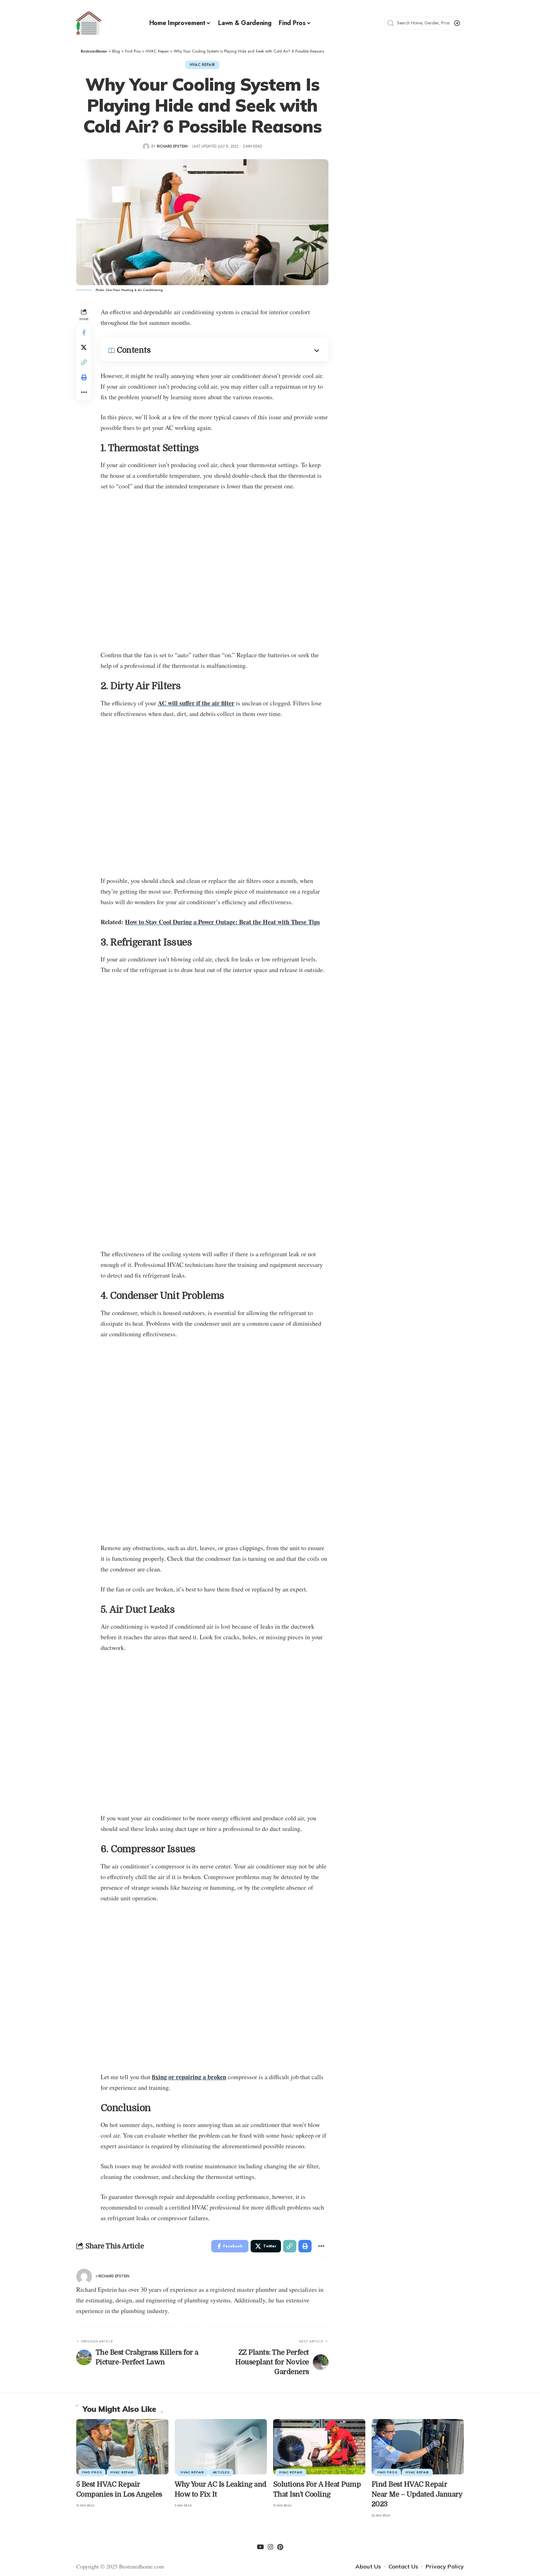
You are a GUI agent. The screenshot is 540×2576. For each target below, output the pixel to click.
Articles (221, 2472)
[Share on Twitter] (84, 347)
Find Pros (92, 2472)
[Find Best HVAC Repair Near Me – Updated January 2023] (418, 2447)
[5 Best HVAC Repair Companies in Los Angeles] (122, 2447)
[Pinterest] (280, 2547)
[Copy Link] (84, 362)
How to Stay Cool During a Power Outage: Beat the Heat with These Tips (222, 922)
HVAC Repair (202, 65)
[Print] (84, 377)
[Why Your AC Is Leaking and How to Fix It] (221, 2447)
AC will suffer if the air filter (196, 703)
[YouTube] (260, 2547)
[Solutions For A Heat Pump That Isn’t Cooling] (319, 2447)
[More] (84, 392)
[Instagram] (271, 2547)
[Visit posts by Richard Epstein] (146, 146)
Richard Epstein (172, 146)
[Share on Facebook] (84, 332)
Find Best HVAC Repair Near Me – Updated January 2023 (417, 2494)
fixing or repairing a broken (189, 2077)
